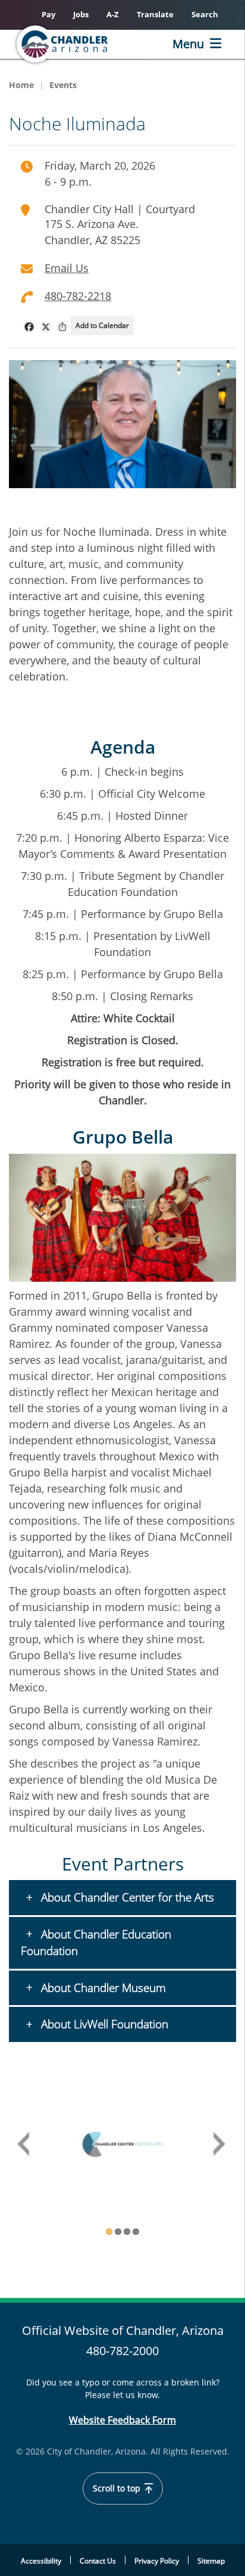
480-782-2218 (78, 296)
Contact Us (98, 2561)
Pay (48, 14)
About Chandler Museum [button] (102, 1988)
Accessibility (41, 2561)
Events (63, 85)
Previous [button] (24, 2145)
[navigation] (29, 327)
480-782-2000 (122, 2351)
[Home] (81, 44)
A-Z (113, 14)
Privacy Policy (157, 2561)
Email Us (67, 268)
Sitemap (211, 2561)
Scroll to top (118, 2488)
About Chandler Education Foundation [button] (96, 1943)
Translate (155, 14)
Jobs (81, 14)
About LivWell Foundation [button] (103, 2024)
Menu (188, 44)
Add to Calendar (102, 325)
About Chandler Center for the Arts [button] (126, 1897)
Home (21, 85)
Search (205, 14)
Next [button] (221, 2145)
